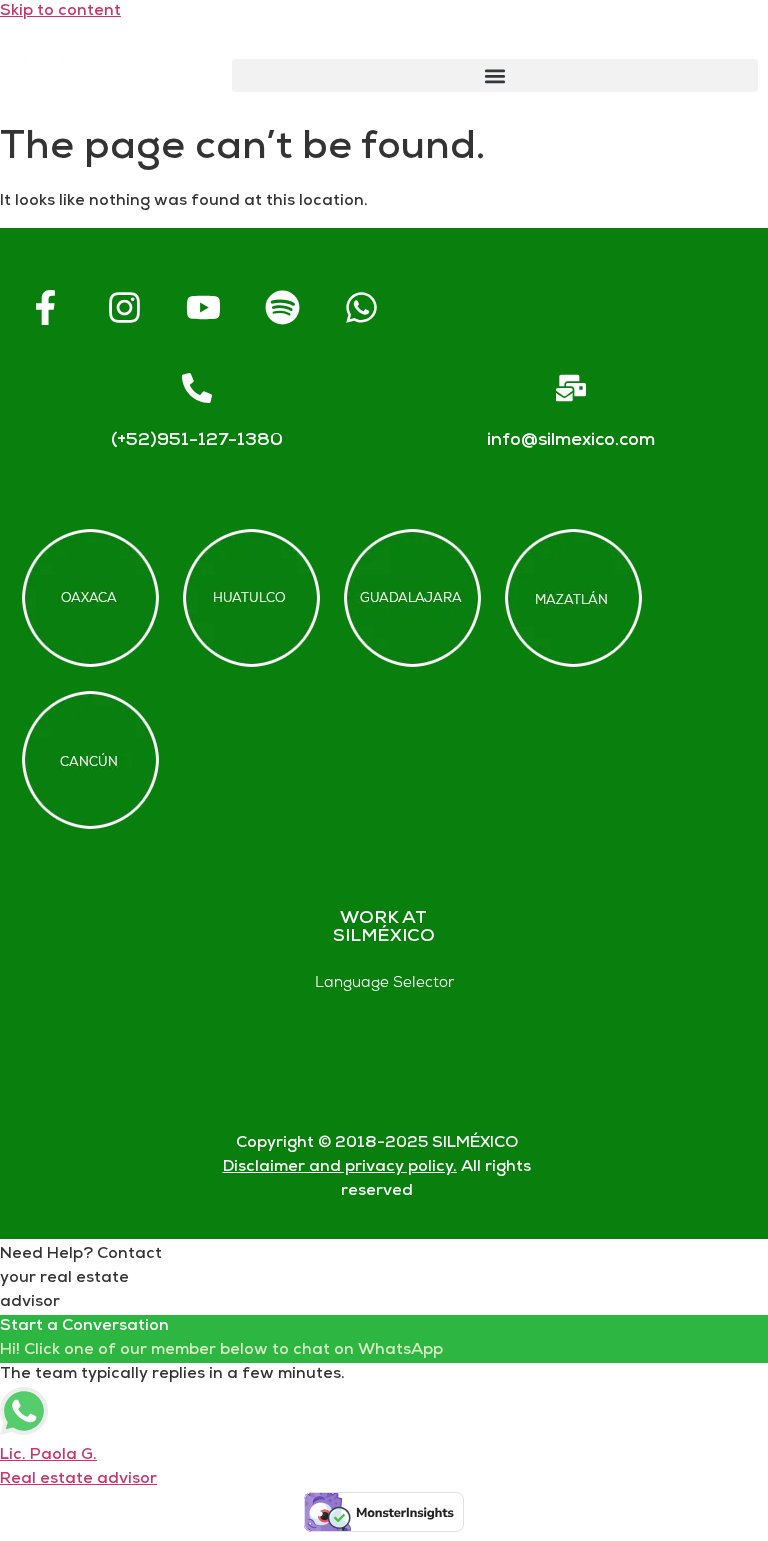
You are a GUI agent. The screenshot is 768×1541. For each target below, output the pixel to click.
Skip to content (60, 11)
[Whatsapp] (361, 308)
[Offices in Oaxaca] (90, 598)
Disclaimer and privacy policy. (340, 1167)
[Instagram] (124, 308)
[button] (495, 75)
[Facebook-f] (45, 308)
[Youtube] (203, 308)
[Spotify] (282, 308)
